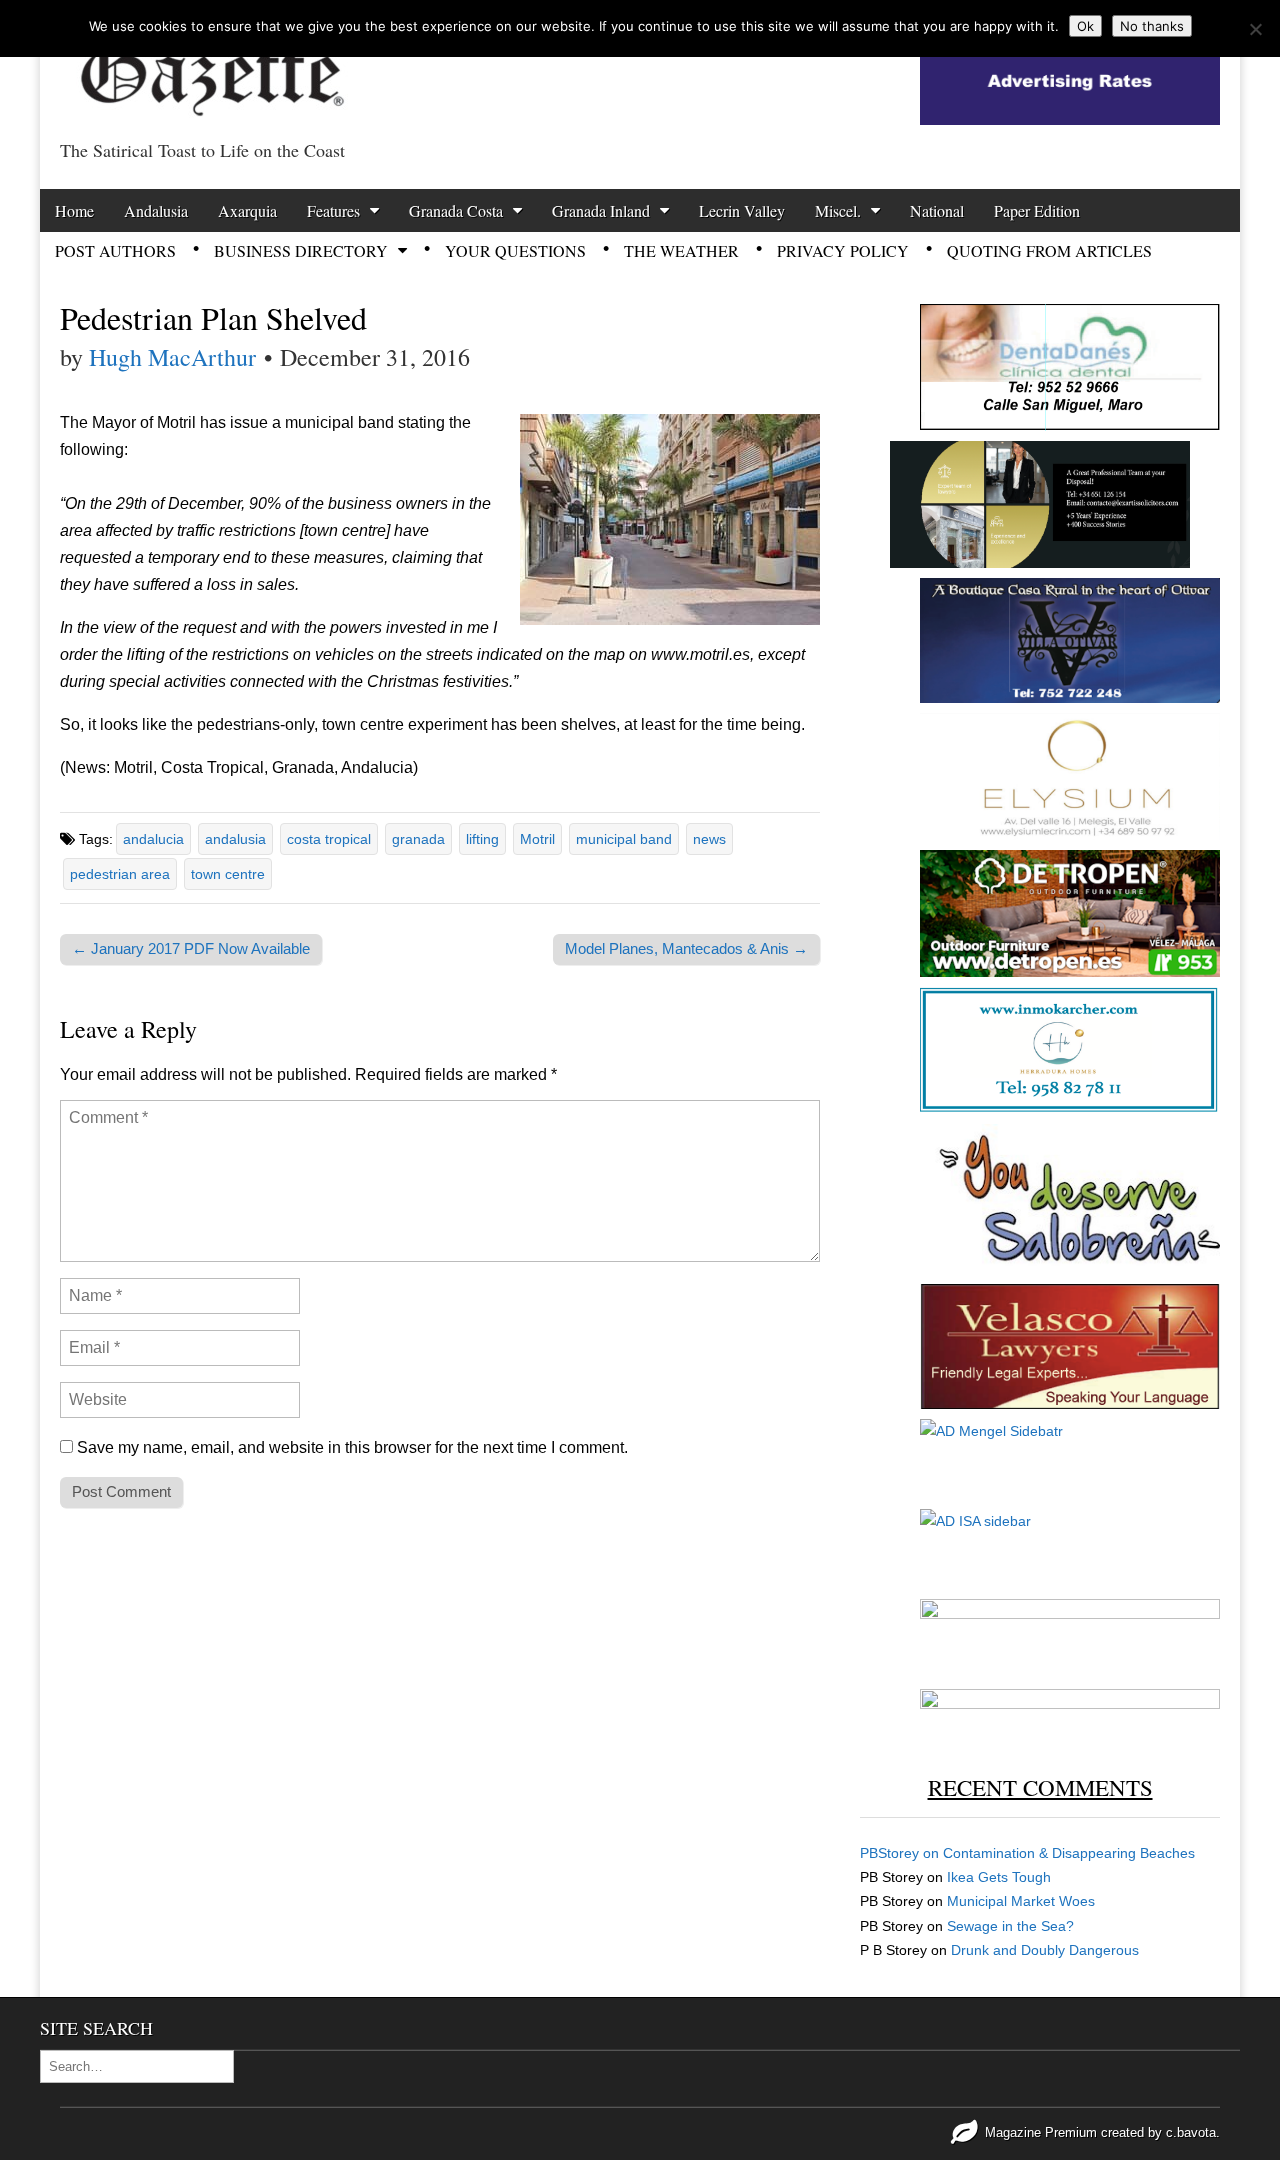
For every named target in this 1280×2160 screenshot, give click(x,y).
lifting (482, 839)
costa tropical (329, 839)
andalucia (153, 839)
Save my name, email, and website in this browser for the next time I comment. (352, 1447)
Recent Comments (1040, 1787)
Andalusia (156, 210)
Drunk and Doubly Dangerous (1045, 1950)
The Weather (681, 250)
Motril (537, 839)
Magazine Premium (1041, 2132)
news (709, 839)
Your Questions (515, 250)
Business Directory (301, 250)
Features (333, 210)
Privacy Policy (843, 250)
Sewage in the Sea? (1010, 1926)
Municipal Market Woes (1021, 1901)
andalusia (235, 839)
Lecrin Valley (742, 210)
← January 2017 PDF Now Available (191, 948)
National (937, 210)
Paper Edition (1037, 210)
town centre (228, 874)
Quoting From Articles (1049, 250)
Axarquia (247, 210)
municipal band (624, 839)
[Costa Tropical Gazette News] (210, 65)
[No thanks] (1255, 29)
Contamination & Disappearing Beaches (1069, 1853)
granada (418, 839)
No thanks (1152, 26)
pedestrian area (120, 874)
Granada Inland (601, 210)
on (901, 1853)
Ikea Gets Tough (999, 1877)
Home (74, 210)
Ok (1085, 26)
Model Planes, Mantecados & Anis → (686, 948)
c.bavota (1191, 2132)
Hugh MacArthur (172, 357)
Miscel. (838, 210)
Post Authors (115, 250)
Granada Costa (456, 210)
